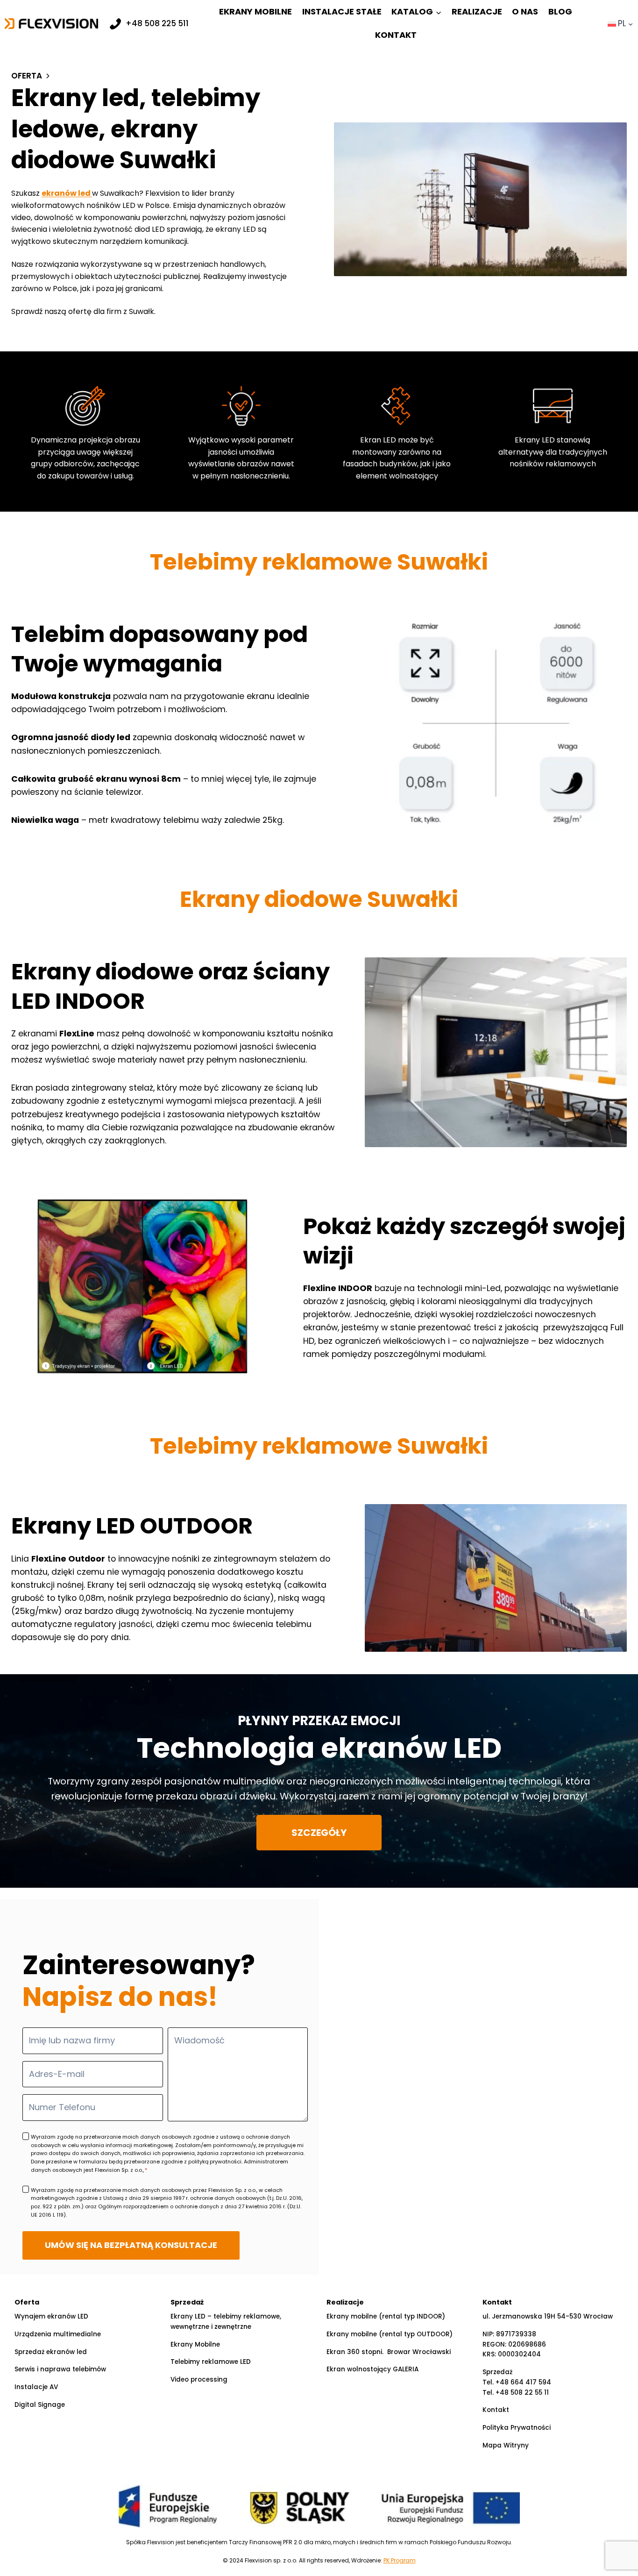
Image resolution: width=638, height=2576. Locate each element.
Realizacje (477, 11)
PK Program (400, 2560)
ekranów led (67, 193)
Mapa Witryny (506, 2445)
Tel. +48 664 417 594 (517, 2382)
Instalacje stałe (342, 11)
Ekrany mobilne (255, 11)
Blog (560, 11)
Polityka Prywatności (517, 2428)
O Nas (525, 11)
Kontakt (396, 35)
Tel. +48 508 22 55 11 (516, 2393)
